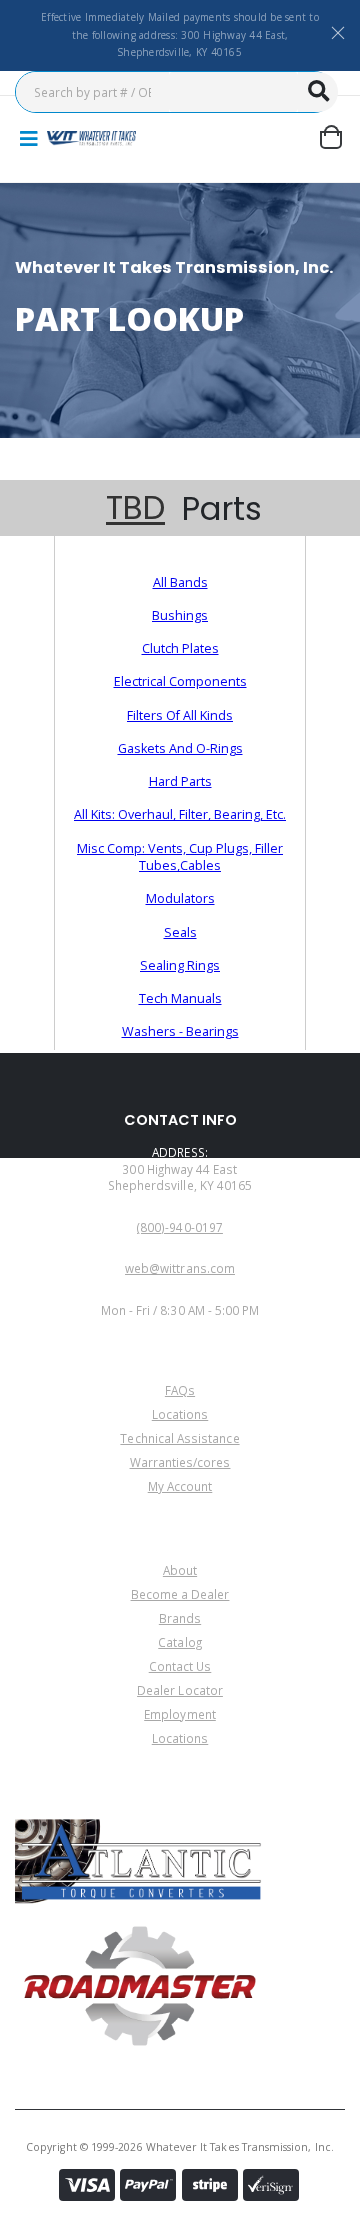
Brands (180, 1618)
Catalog (179, 1642)
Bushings (180, 615)
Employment (180, 1714)
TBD (135, 508)
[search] (318, 92)
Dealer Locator (180, 1690)
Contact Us (180, 1666)
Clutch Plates (180, 648)
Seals (180, 932)
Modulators (180, 898)
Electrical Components (180, 681)
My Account (180, 1486)
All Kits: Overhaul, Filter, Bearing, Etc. (180, 814)
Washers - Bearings (180, 1031)
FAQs (180, 1390)
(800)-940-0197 (180, 1227)
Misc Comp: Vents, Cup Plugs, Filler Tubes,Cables (180, 857)
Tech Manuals (180, 998)
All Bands (180, 582)
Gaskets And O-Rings (180, 748)
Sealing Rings (180, 965)
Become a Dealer (180, 1594)
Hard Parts (180, 781)
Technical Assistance (179, 1438)
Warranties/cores (180, 1462)
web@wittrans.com (180, 1268)
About (180, 1570)
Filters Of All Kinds (180, 715)
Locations (180, 1414)
